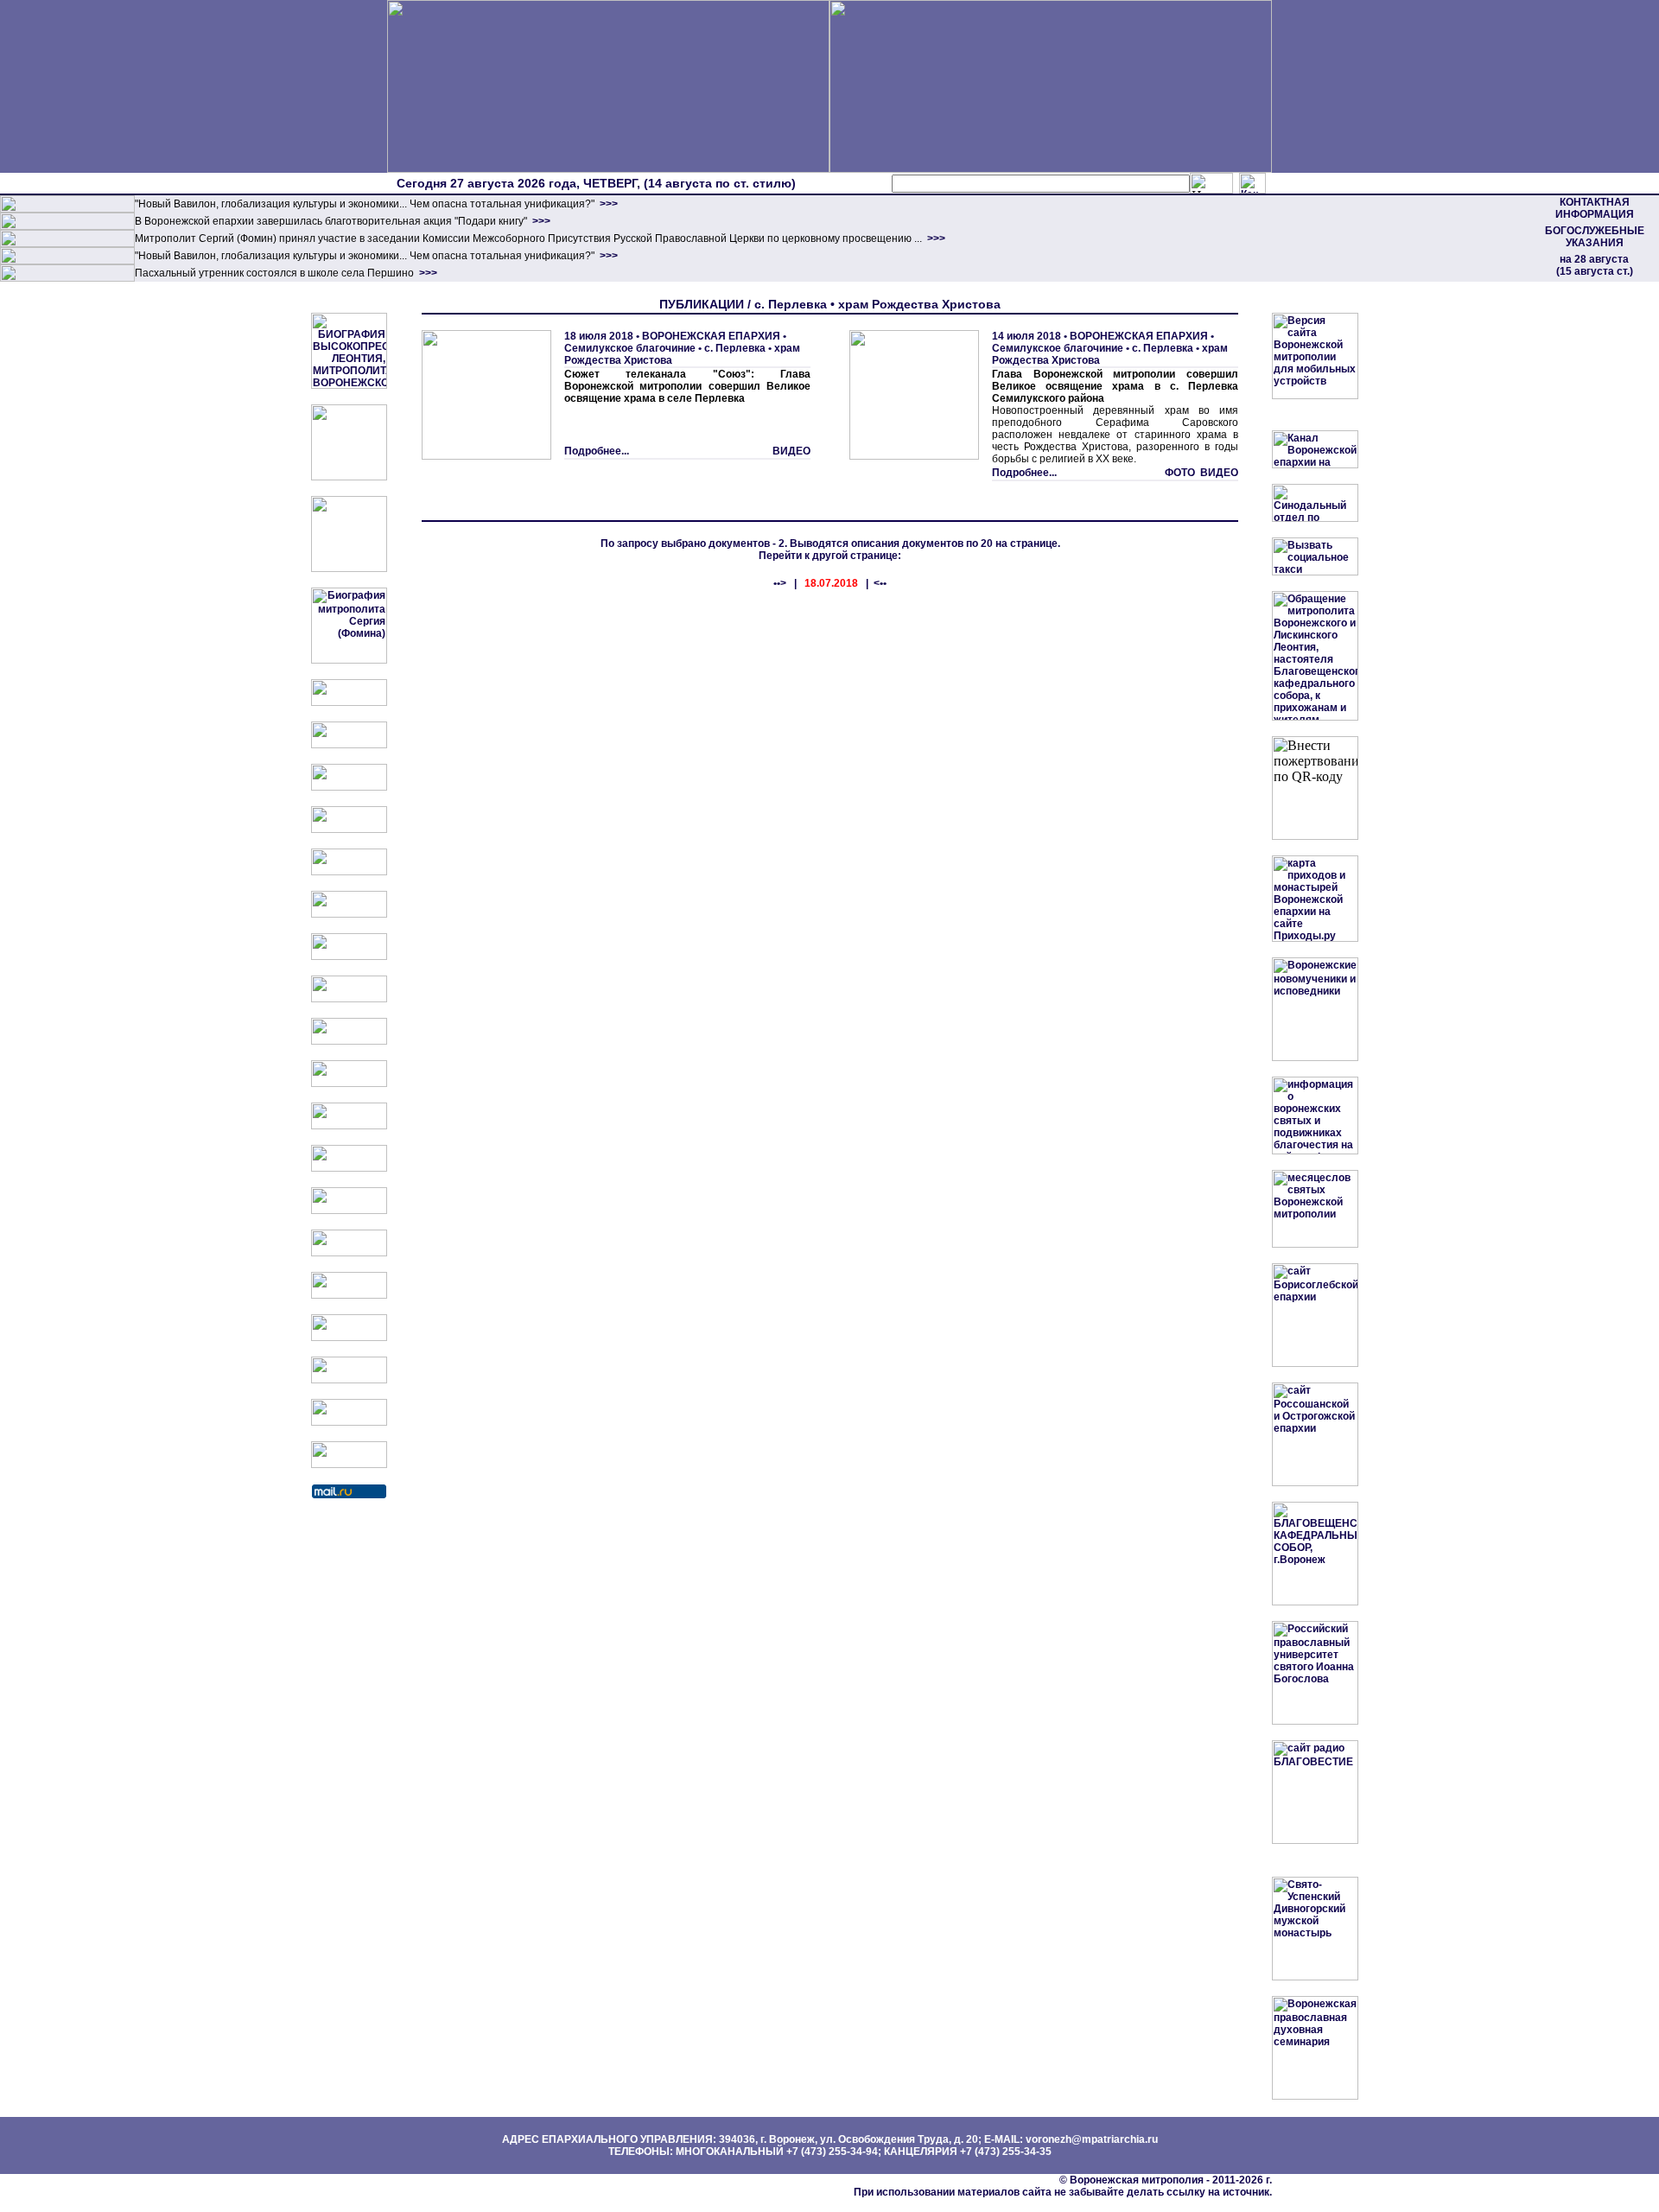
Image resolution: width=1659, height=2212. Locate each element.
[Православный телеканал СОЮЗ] (349, 914)
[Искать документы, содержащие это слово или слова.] (1211, 183)
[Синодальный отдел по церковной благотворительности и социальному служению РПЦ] (349, 829)
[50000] (67, 244)
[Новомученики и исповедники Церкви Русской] (349, 787)
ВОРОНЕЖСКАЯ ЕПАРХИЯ (711, 336)
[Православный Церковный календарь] (349, 745)
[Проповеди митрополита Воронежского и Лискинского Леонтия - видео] (349, 477)
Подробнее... (597, 451)
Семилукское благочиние (630, 348)
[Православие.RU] (349, 1168)
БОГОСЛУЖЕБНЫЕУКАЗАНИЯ (1595, 237)
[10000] (67, 209)
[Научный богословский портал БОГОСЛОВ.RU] (349, 1295)
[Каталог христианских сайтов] (349, 1465)
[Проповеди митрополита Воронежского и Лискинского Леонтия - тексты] (349, 569)
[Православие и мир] (349, 1211)
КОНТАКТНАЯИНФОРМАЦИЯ (1595, 208)
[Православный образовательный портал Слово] (349, 1338)
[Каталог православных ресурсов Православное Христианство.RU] (349, 1422)
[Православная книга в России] (349, 1380)
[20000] (67, 226)
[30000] (67, 278)
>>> (607, 204)
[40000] (67, 261)
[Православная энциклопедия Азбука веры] (349, 1253)
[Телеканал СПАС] (349, 957)
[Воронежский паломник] (349, 1084)
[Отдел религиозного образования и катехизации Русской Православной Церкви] (349, 872)
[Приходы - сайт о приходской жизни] (349, 1126)
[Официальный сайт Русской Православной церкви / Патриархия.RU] (349, 702)
